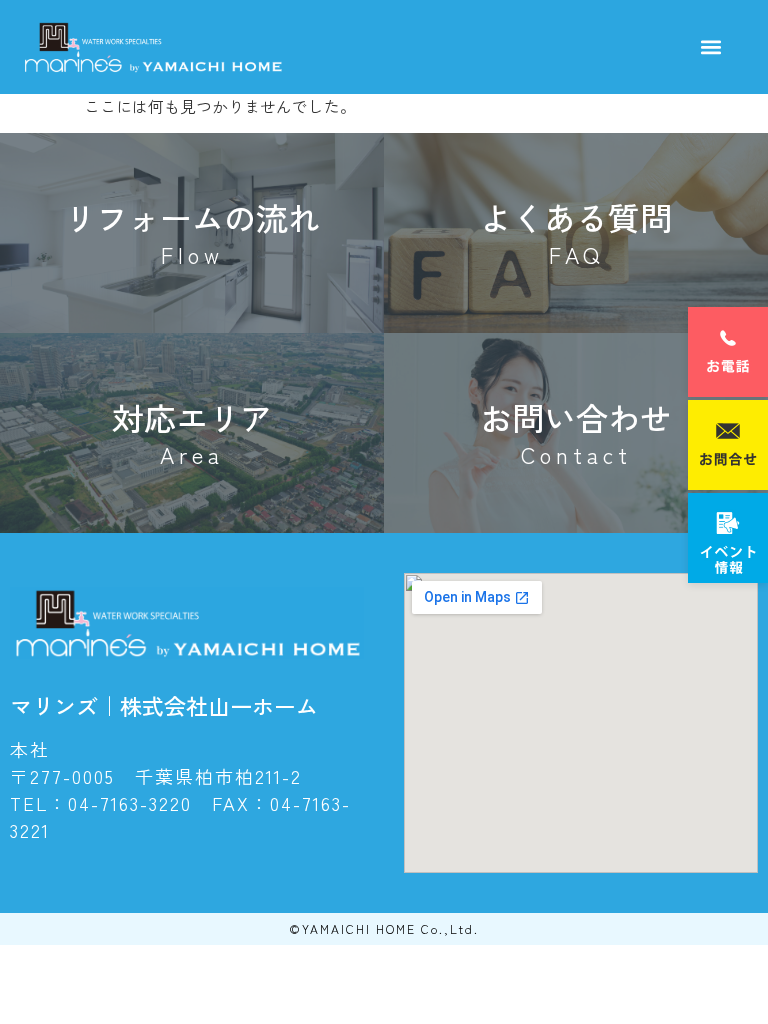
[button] (710, 47)
